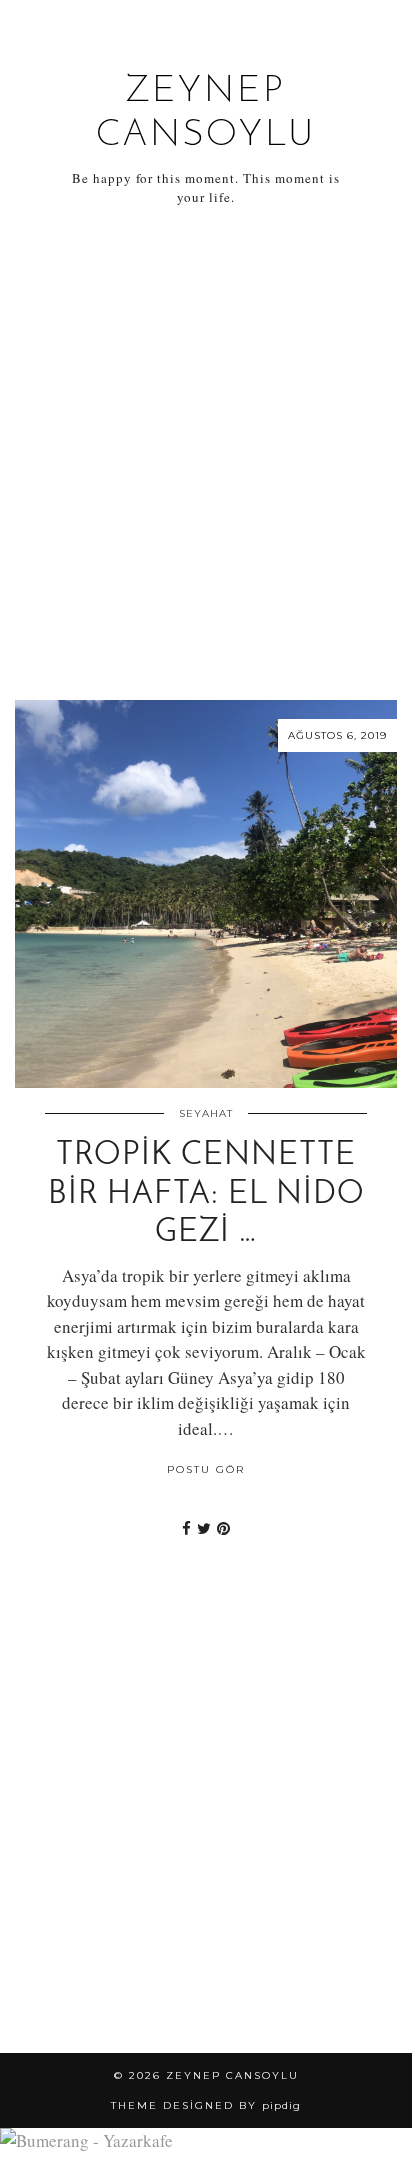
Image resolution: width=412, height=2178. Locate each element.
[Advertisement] (206, 454)
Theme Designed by (206, 2105)
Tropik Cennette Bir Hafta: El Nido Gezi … (206, 1194)
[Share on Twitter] (204, 1528)
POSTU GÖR (206, 1469)
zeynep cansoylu (232, 2075)
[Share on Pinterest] (223, 1528)
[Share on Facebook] (186, 1528)
